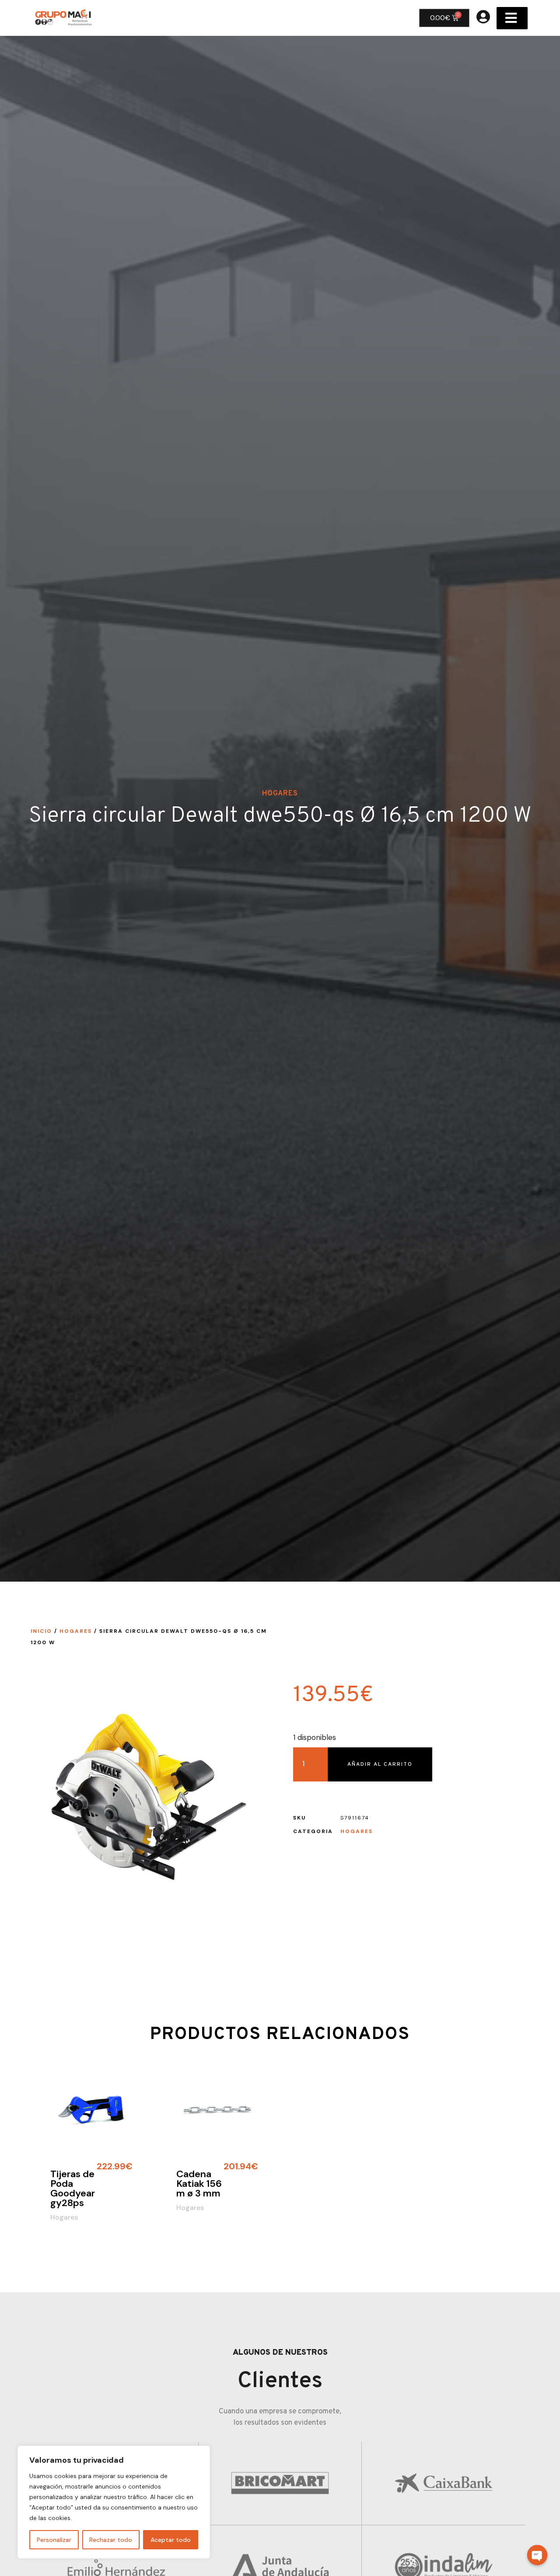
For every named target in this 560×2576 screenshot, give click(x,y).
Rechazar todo (111, 2540)
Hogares (280, 794)
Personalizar (54, 2540)
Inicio (41, 1631)
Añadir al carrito (380, 1764)
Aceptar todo (171, 2540)
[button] (512, 18)
